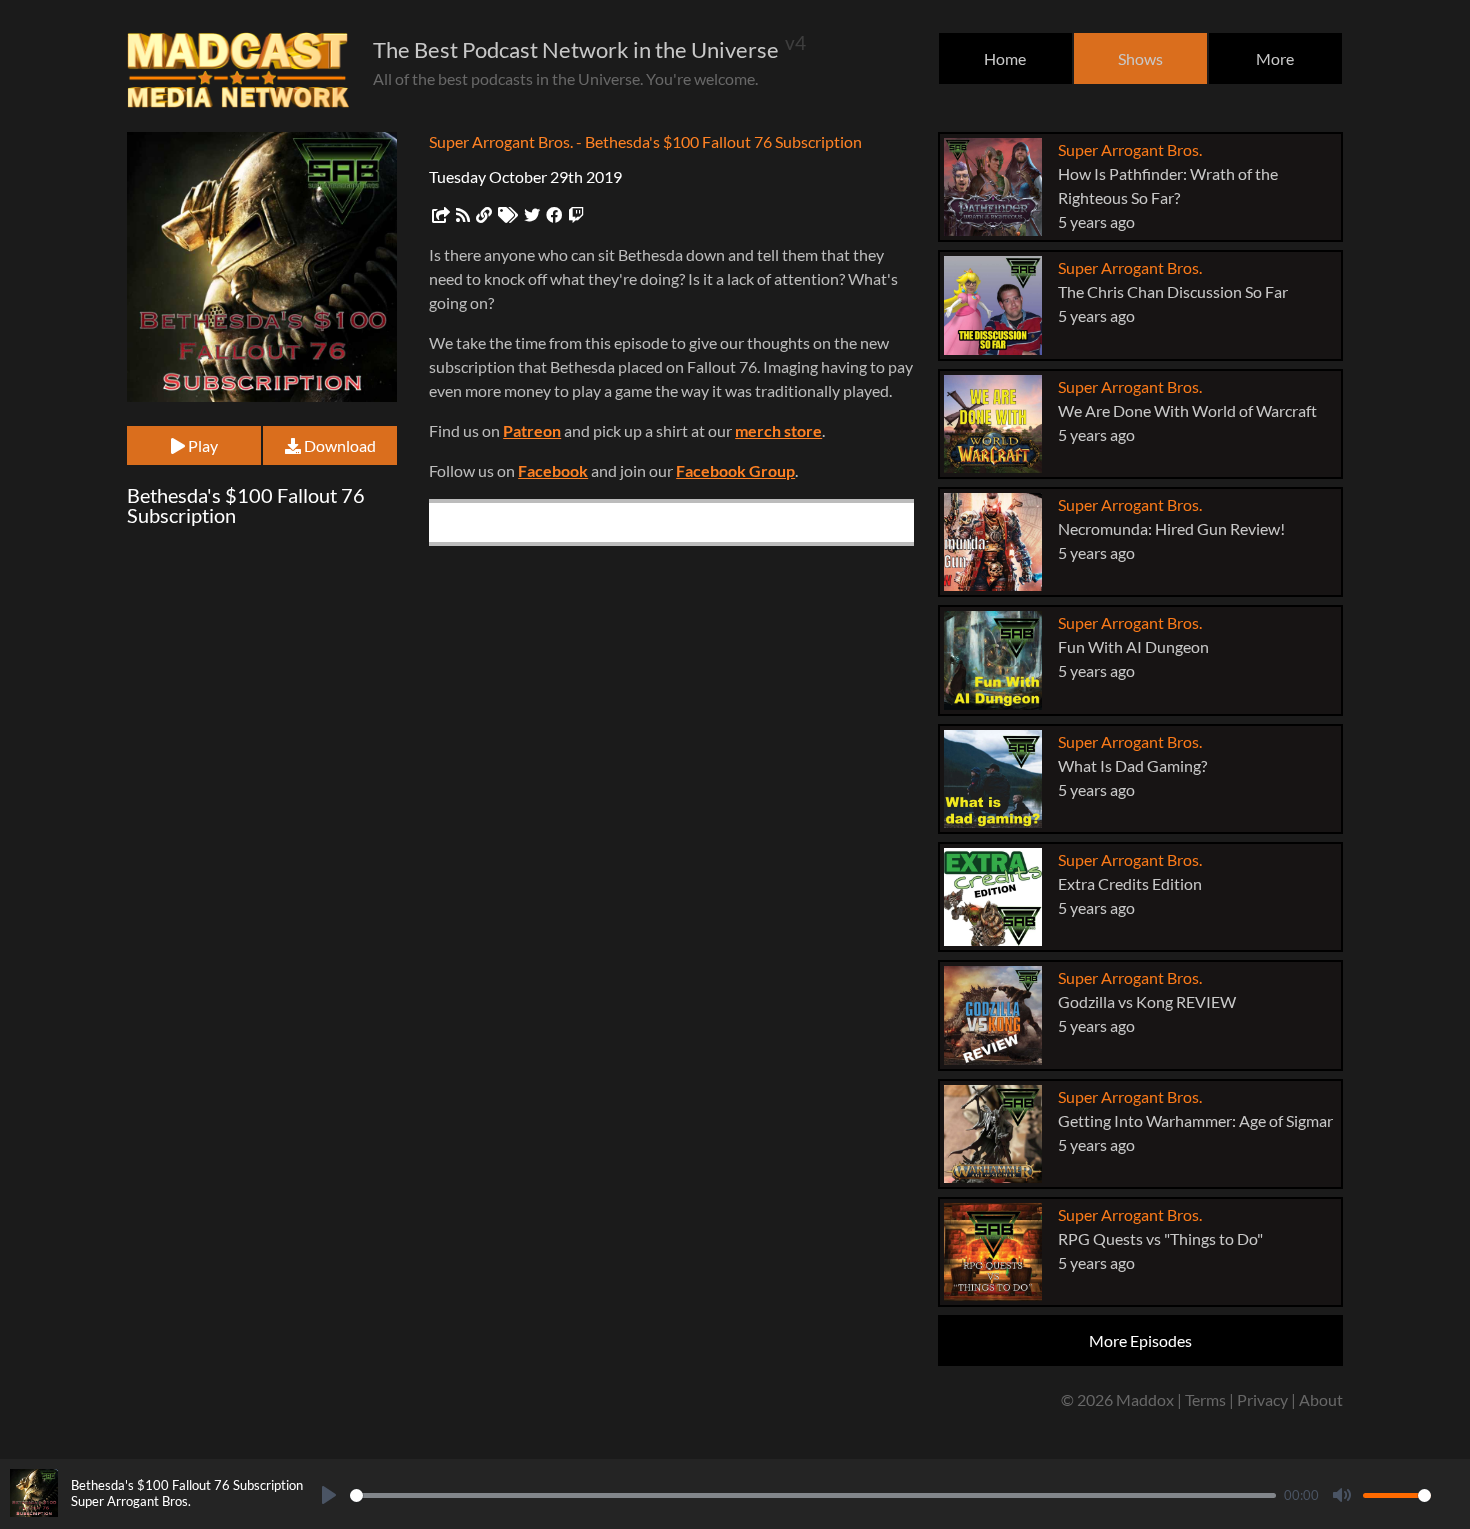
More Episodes (1140, 1340)
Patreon (532, 430)
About (1321, 1399)
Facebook (553, 470)
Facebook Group (735, 470)
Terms (1205, 1399)
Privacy (1262, 1399)
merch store (778, 430)
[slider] (813, 1495)
